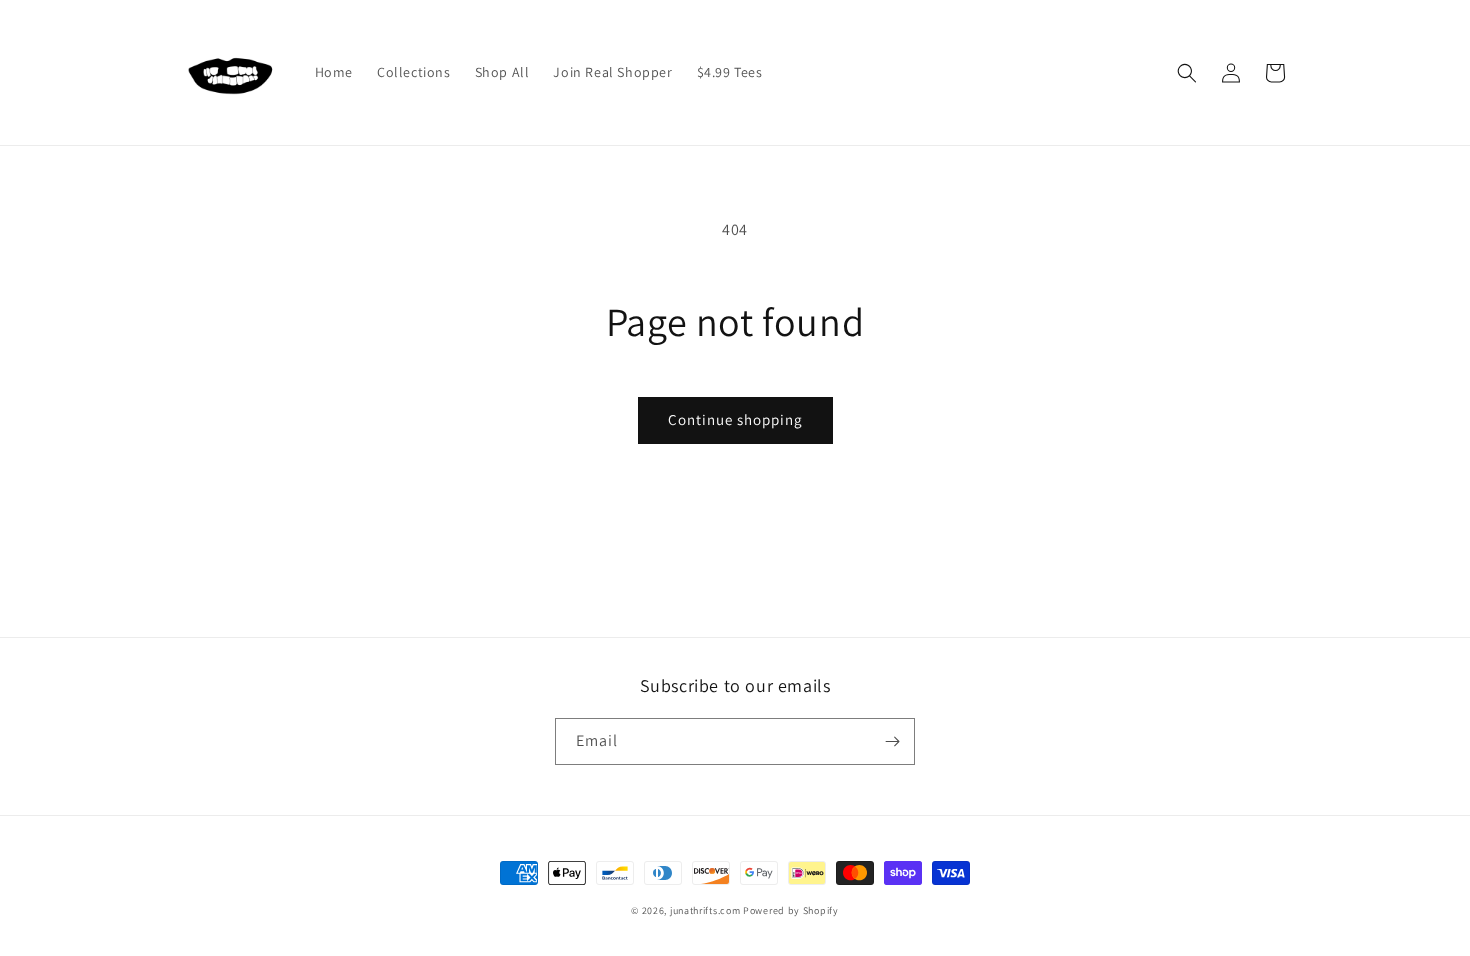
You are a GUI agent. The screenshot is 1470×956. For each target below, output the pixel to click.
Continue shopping (735, 419)
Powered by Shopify (791, 910)
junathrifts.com (705, 910)
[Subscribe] (892, 741)
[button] (1187, 73)
